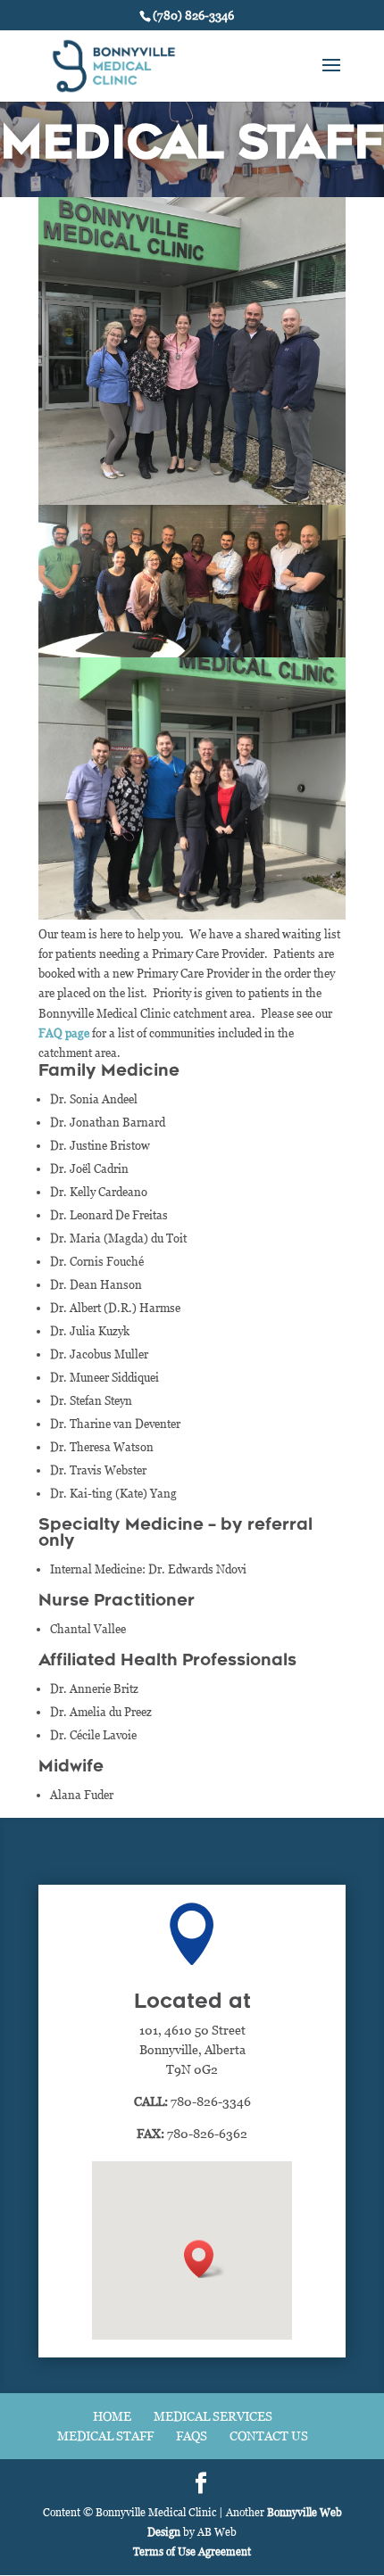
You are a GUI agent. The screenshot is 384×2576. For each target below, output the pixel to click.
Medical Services (213, 2416)
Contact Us (269, 2436)
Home (112, 2416)
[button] (205, 2259)
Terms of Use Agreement (192, 2551)
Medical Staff (105, 2436)
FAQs (192, 2436)
